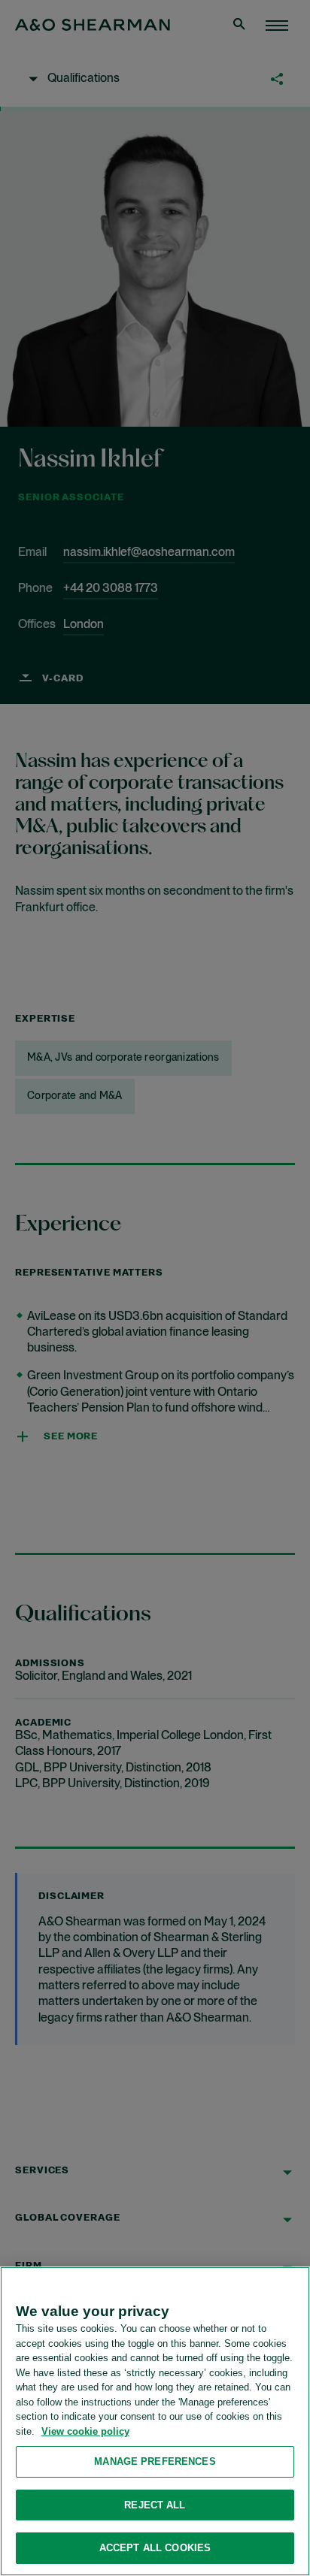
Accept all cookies (155, 2548)
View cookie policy (85, 2431)
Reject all (155, 2505)
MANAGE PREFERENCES (155, 2461)
